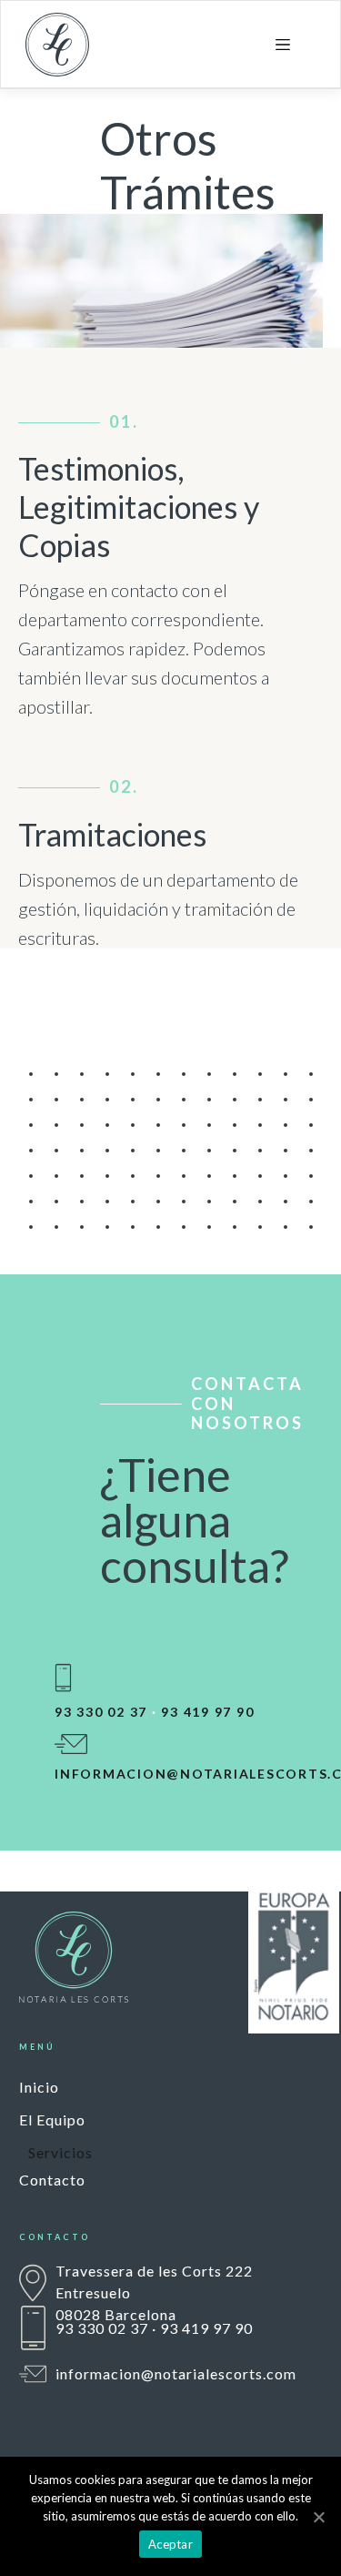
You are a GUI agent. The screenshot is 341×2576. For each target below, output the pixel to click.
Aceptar (170, 2544)
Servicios (60, 2152)
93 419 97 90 (207, 1712)
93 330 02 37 (101, 1712)
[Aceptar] (318, 2517)
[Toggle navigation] (283, 45)
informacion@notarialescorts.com (176, 2373)
